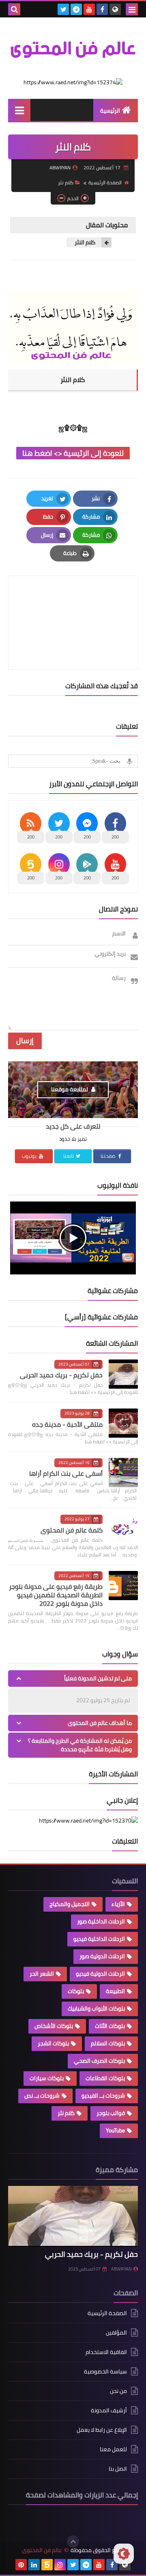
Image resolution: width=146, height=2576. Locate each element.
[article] (73, 603)
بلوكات (76, 1991)
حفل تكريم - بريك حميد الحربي (61, 1375)
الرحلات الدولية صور (102, 1956)
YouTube (115, 2130)
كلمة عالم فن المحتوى (72, 1530)
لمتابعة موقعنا (70, 1089)
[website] (115, 9)
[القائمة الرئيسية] (19, 110)
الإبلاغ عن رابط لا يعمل (102, 2430)
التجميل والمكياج (70, 1904)
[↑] (73, 2542)
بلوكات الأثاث (110, 2026)
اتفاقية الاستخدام (106, 2352)
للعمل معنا (113, 2449)
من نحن (118, 2391)
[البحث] (14, 9)
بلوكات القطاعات (105, 2078)
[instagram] (60, 2565)
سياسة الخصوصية (105, 2371)
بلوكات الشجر (53, 2043)
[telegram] (76, 9)
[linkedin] (34, 2565)
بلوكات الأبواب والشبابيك (96, 2008)
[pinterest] (21, 2565)
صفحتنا (109, 1156)
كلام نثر (66, 182)
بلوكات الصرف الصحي (99, 2061)
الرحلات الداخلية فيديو (99, 1939)
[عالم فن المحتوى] (73, 48)
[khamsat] (47, 2565)
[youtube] (89, 9)
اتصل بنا (118, 2469)
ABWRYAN (121, 2269)
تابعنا (69, 1156)
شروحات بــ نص (42, 2096)
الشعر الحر (42, 1974)
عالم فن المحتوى (42, 2550)
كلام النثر (85, 242)
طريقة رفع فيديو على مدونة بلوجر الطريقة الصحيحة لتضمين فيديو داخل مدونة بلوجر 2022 (56, 1595)
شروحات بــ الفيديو (103, 2096)
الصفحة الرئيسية (105, 182)
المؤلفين (116, 2333)
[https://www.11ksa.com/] (73, 82)
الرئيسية (110, 111)
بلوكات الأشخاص (54, 2026)
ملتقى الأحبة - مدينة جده (67, 1424)
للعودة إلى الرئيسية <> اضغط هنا (73, 453)
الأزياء (118, 1904)
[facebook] (102, 9)
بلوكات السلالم (108, 2043)
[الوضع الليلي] (124, 2554)
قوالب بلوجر (111, 2113)
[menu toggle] (132, 9)
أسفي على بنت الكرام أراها (66, 1473)
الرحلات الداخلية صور (101, 1921)
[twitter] (63, 9)
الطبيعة (115, 1991)
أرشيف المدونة (109, 2410)
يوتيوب (30, 1156)
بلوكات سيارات (47, 2078)
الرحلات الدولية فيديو (100, 1974)
